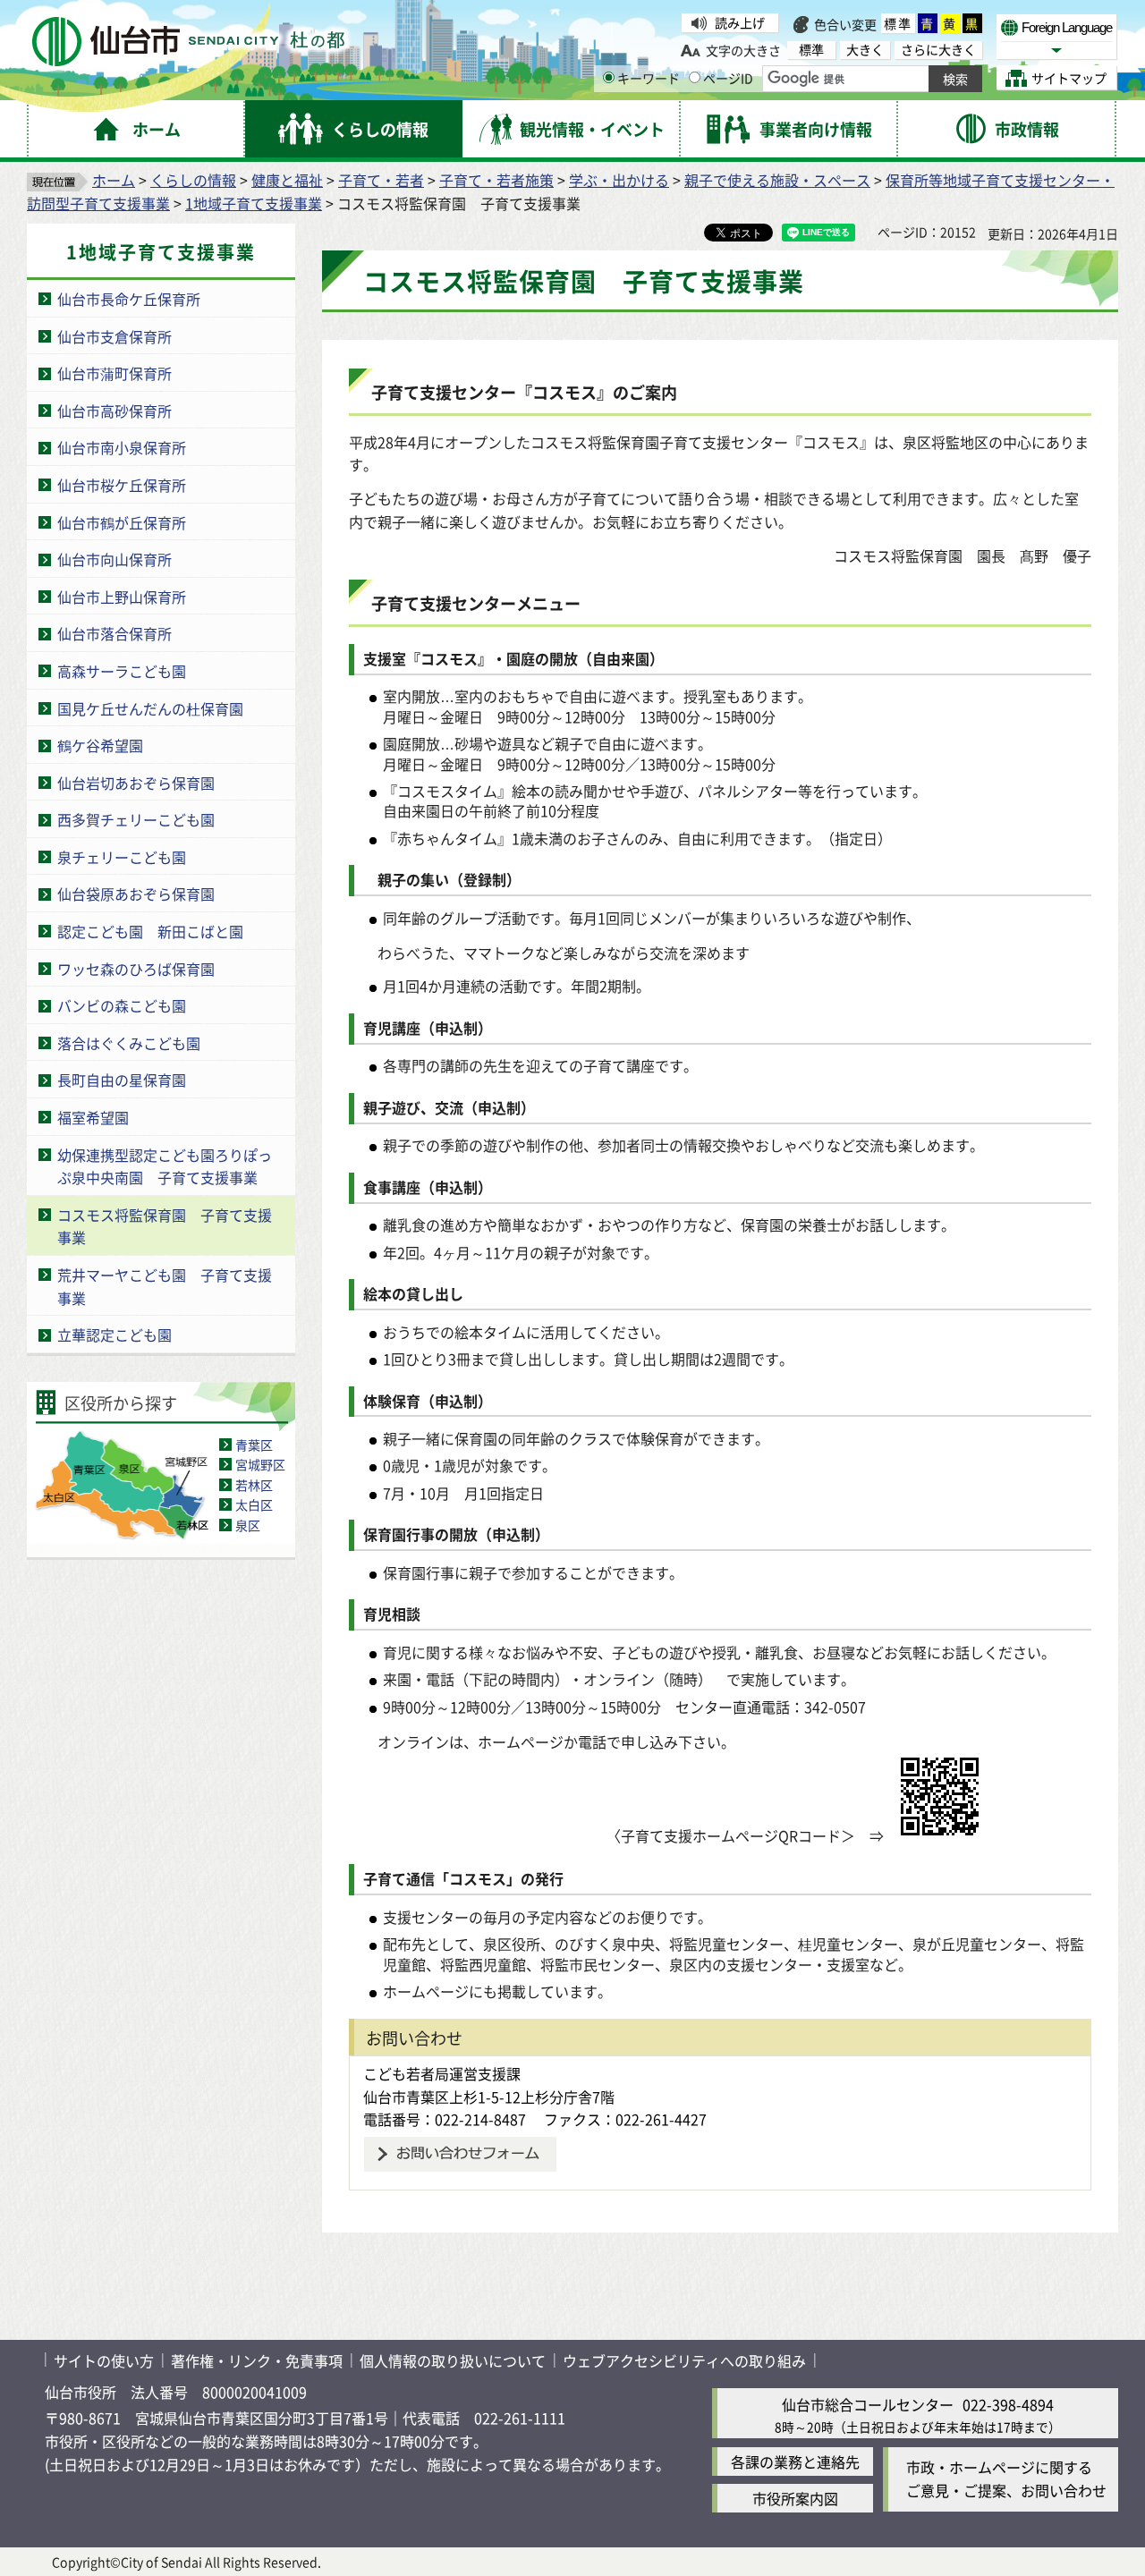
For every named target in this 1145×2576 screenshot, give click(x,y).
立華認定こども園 (114, 1335)
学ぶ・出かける (619, 180)
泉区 (248, 1525)
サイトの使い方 (104, 2360)
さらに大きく (938, 50)
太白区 (254, 1504)
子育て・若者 (381, 180)
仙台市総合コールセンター (868, 2404)
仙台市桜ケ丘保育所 (122, 485)
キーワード (649, 78)
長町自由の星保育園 (122, 1080)
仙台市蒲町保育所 (114, 373)
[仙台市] (188, 42)
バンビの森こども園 (122, 1005)
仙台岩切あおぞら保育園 (136, 783)
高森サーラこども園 (122, 671)
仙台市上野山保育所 (122, 597)
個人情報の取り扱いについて (453, 2360)
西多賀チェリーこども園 (136, 819)
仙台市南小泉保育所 (122, 447)
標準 (898, 23)
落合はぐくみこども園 (129, 1043)
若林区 (254, 1485)
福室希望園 (93, 1117)
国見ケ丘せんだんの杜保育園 (150, 708)
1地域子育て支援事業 (254, 203)
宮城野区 (260, 1464)
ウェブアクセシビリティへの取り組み (684, 2360)
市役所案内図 (795, 2498)
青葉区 (254, 1445)
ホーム (114, 180)
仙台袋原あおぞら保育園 (136, 894)
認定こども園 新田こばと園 (150, 931)
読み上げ (740, 22)
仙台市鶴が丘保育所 (122, 522)
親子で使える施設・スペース (777, 180)
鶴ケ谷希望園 (100, 745)
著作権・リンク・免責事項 (257, 2360)
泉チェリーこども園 (122, 857)
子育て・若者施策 (496, 180)
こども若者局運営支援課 (442, 2073)
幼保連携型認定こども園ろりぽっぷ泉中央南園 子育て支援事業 (165, 1166)
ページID (728, 78)
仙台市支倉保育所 (114, 336)
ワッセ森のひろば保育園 (136, 969)
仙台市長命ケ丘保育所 (129, 299)
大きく (865, 50)
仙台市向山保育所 (114, 559)
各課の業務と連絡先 (795, 2462)
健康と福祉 (287, 180)
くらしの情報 (193, 180)
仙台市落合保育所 (114, 633)
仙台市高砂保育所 (114, 411)
